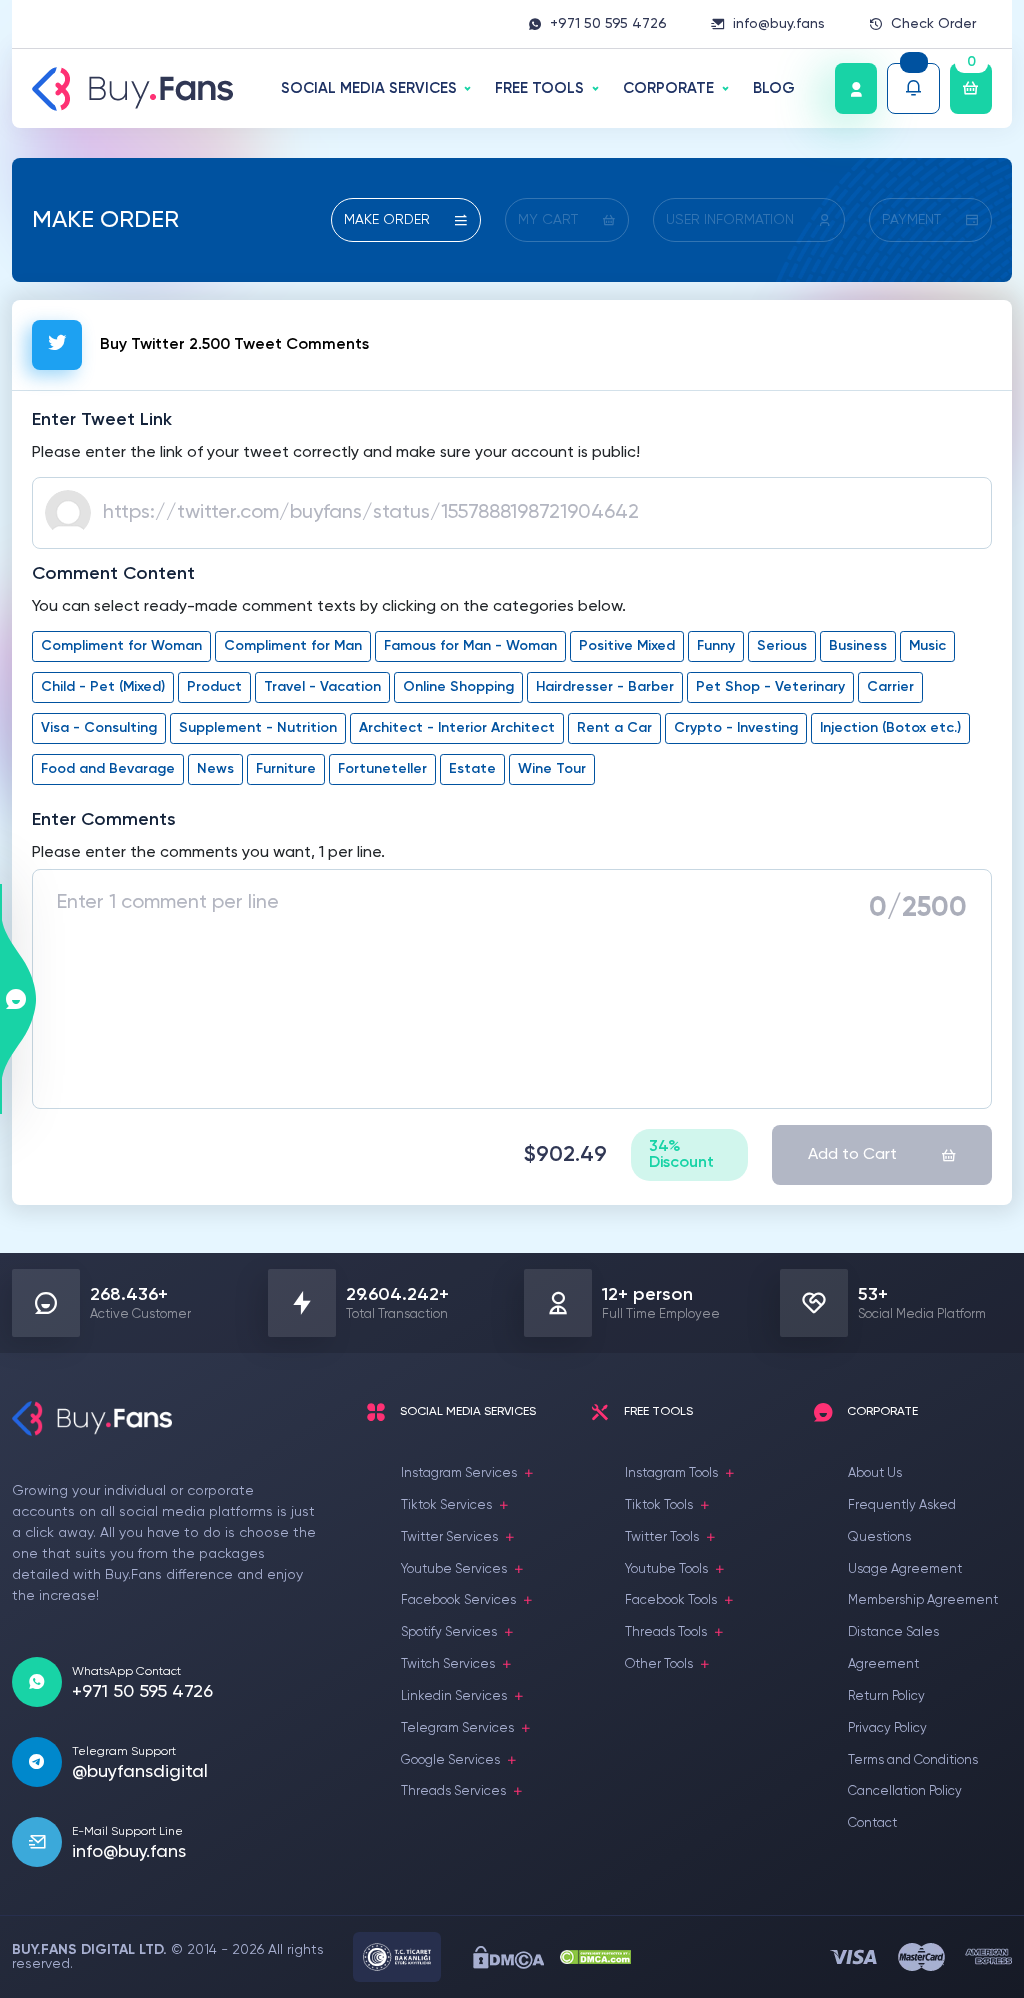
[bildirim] (913, 88)
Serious (782, 646)
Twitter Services (449, 1537)
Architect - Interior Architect (457, 728)
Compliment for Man (293, 646)
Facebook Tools (671, 1600)
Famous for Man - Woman (470, 646)
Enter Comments (104, 820)
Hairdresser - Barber (605, 687)
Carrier (890, 687)
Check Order (933, 24)
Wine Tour (552, 769)
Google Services (450, 1760)
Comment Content (113, 574)
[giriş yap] (856, 88)
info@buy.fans (779, 24)
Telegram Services (457, 1728)
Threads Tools (666, 1632)
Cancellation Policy (905, 1791)
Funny (716, 646)
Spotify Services (449, 1632)
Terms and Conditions (913, 1760)
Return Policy (886, 1696)
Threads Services (453, 1791)
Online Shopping (458, 687)
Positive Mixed (627, 646)
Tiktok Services (446, 1505)
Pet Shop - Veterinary (770, 687)
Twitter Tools (662, 1537)
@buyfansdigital (140, 1772)
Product (214, 687)
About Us (875, 1473)
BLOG (774, 88)
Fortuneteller (382, 769)
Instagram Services (459, 1473)
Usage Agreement (905, 1569)
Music (927, 646)
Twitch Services (448, 1664)
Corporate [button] (668, 88)
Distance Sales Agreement (893, 1648)
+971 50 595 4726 (608, 24)
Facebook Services (458, 1600)
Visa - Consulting (99, 728)
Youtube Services (454, 1569)
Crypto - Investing (736, 728)
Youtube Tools (666, 1569)
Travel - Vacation (322, 687)
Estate (472, 769)
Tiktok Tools (659, 1505)
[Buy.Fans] (132, 89)
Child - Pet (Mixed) (103, 687)
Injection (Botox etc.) (890, 728)
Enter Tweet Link (102, 420)
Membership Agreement (923, 1600)
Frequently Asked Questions (902, 1521)
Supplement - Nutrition (258, 728)
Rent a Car (614, 728)
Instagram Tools (671, 1473)
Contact (872, 1823)
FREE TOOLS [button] (539, 88)
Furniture (286, 769)
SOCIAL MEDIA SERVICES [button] (369, 88)
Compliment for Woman (121, 646)
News (215, 769)
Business (858, 646)
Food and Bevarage (108, 769)
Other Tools (659, 1664)
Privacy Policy (887, 1728)
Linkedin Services (454, 1696)
